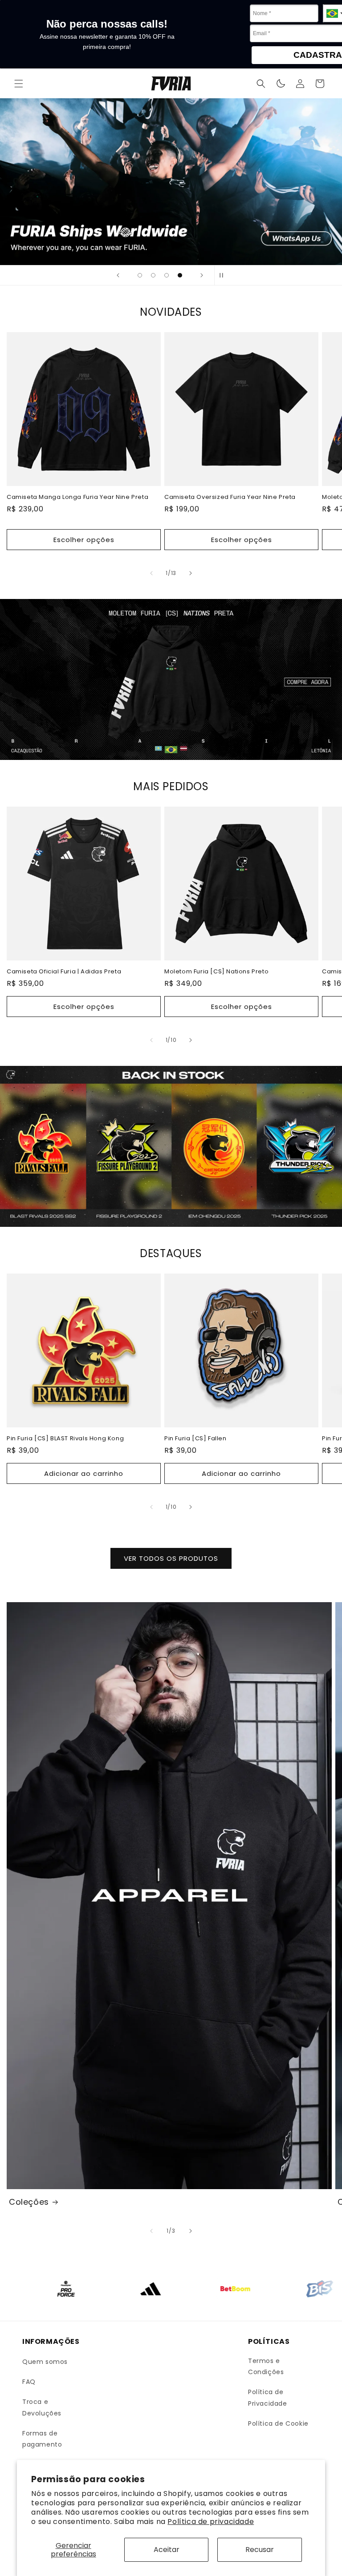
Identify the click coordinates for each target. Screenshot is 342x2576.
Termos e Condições (266, 2366)
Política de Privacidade (268, 2397)
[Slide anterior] (118, 275)
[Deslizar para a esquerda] (151, 573)
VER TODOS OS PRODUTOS (171, 1558)
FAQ (29, 2382)
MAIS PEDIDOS (171, 786)
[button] (19, 84)
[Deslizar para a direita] (191, 573)
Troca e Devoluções (42, 2407)
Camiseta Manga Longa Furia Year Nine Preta (77, 497)
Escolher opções (84, 540)
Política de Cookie (278, 2423)
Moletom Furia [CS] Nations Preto (216, 972)
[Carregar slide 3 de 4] (167, 275)
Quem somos (45, 2362)
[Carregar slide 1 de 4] (140, 275)
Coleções (29, 2202)
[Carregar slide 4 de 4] (180, 275)
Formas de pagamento (42, 2439)
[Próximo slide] (202, 275)
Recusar (260, 2550)
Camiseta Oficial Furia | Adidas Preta (64, 972)
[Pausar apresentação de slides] (224, 275)
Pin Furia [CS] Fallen (195, 1439)
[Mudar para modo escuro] (281, 84)
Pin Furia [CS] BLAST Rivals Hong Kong (65, 1439)
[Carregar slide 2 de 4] (153, 275)
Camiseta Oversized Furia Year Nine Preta (230, 497)
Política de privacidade (211, 2522)
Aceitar (167, 2550)
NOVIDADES (171, 312)
